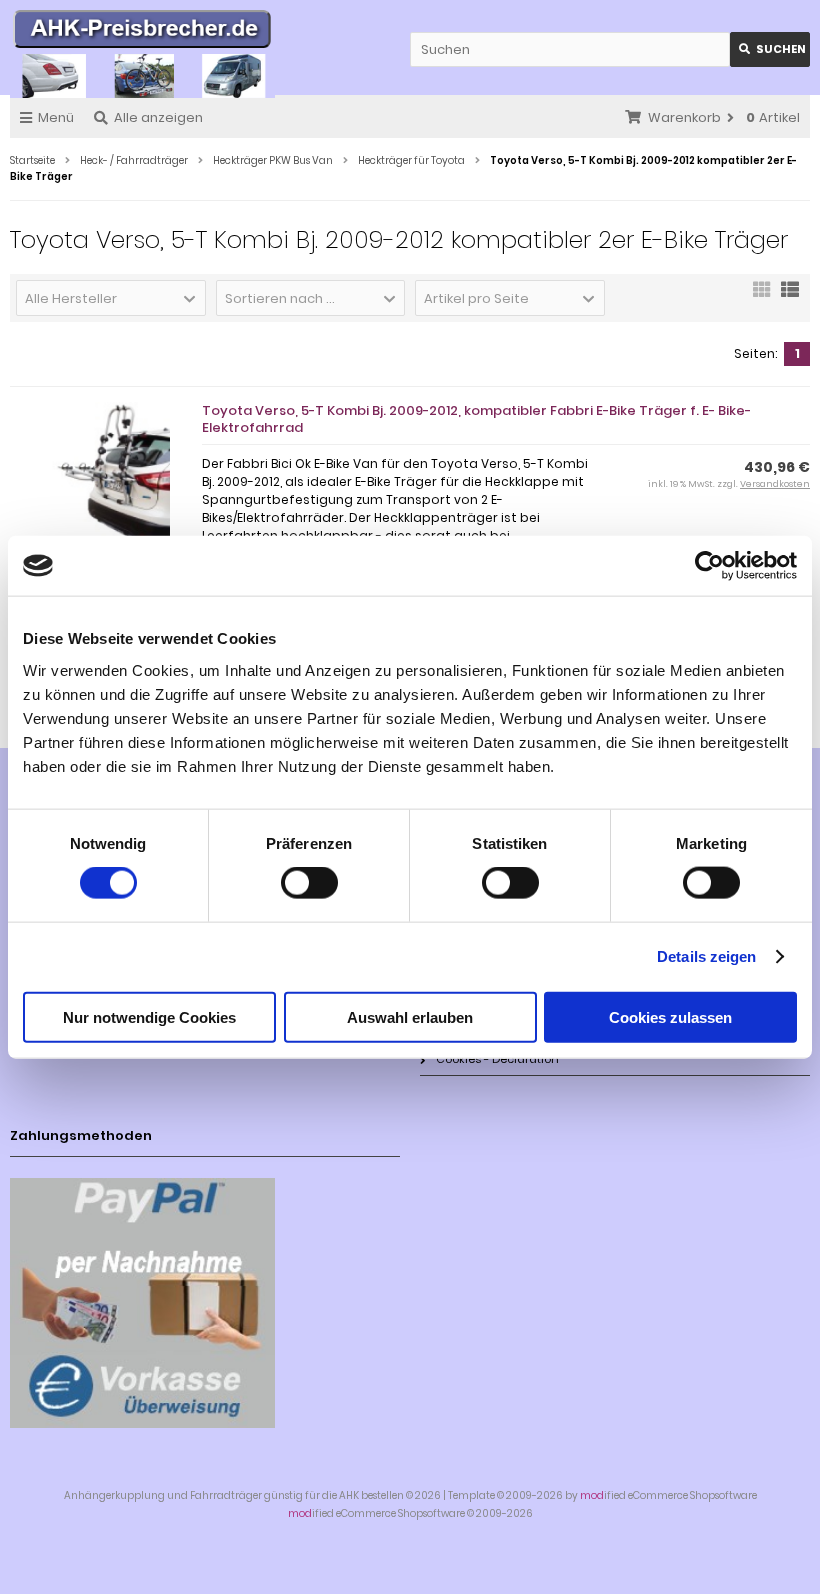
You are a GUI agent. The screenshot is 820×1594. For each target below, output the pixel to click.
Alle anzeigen (158, 117)
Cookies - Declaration (497, 1059)
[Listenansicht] (790, 296)
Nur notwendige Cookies (149, 1016)
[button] (111, 298)
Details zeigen (706, 956)
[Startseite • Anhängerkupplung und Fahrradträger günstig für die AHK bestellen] (142, 32)
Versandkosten (775, 484)
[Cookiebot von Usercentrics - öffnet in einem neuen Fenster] (709, 566)
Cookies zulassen (670, 1016)
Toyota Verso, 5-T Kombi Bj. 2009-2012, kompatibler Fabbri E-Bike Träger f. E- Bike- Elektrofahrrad (476, 419)
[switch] (309, 883)
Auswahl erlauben (410, 1016)
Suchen (770, 49)
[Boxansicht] (762, 296)
